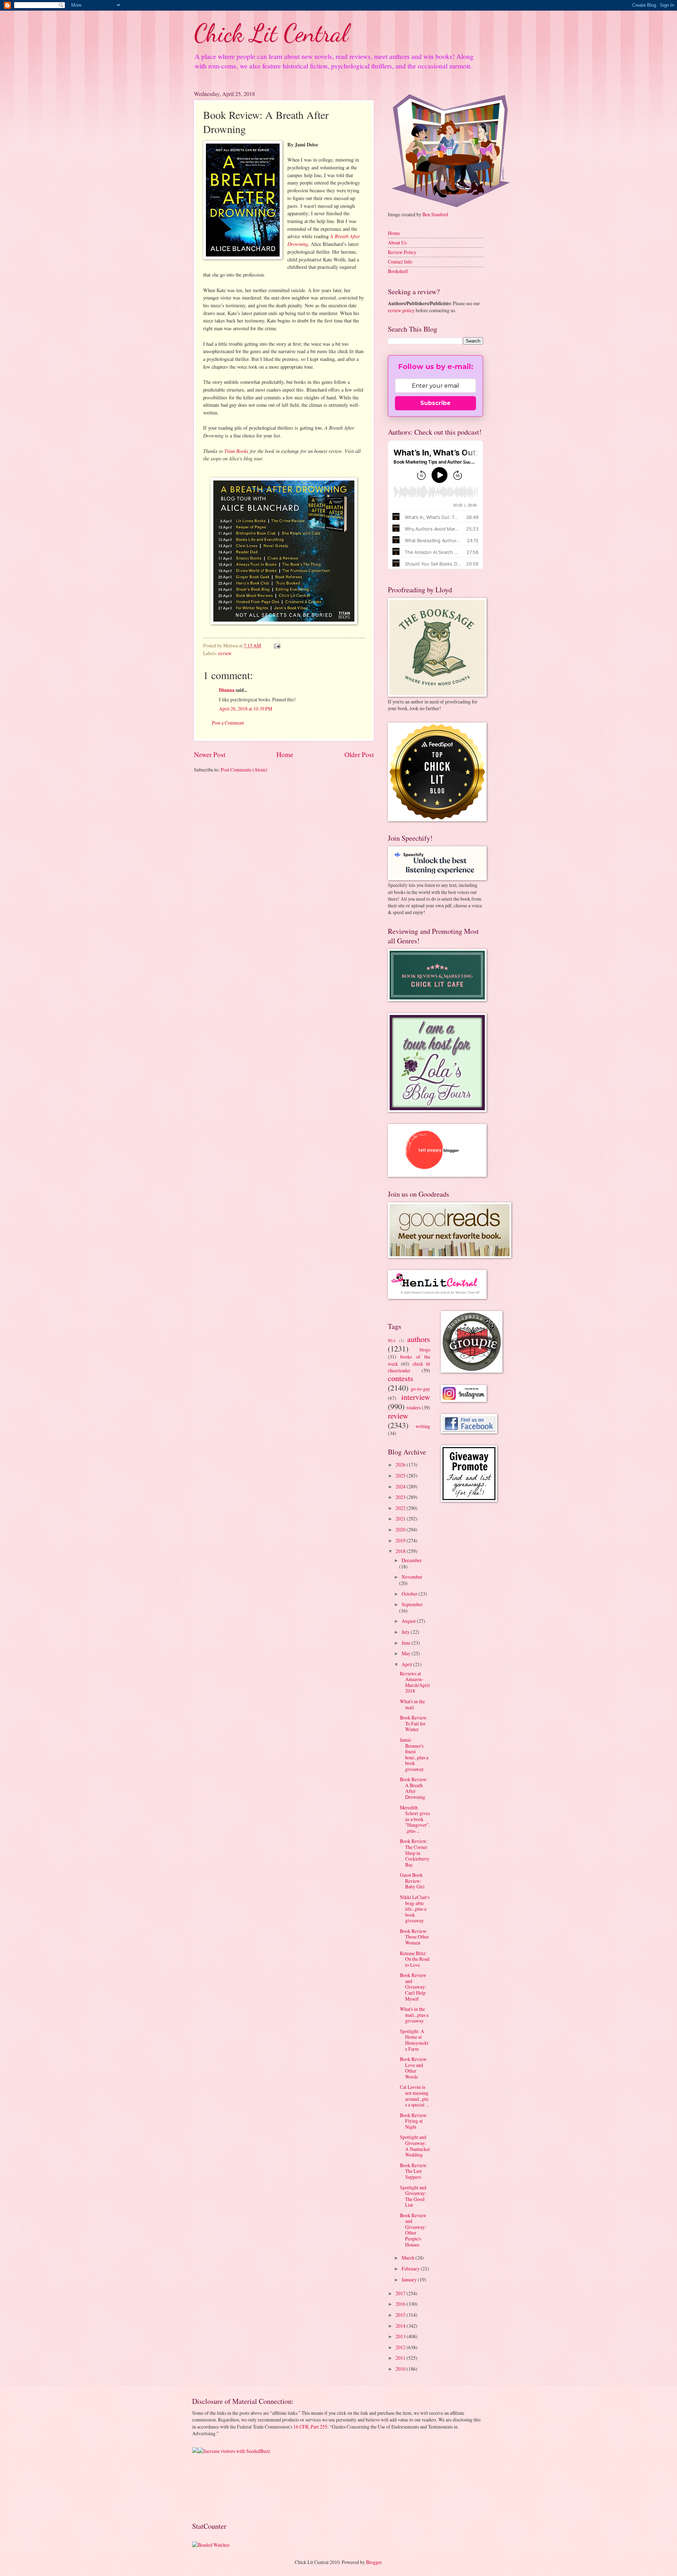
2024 (401, 1486)
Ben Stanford (435, 214)
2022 (401, 1508)
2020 (401, 1529)
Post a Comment (228, 723)
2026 (401, 1465)
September (412, 1604)
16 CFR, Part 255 (310, 2427)
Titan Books (236, 451)
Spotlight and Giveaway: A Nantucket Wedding (415, 2146)
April (407, 1664)
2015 (401, 2315)
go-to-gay (420, 1389)
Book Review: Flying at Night (414, 2121)
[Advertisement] (214, 2487)
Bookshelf (398, 271)
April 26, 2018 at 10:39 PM (246, 709)
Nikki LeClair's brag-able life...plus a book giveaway (415, 1909)
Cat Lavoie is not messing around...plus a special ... (414, 2096)
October (410, 1594)
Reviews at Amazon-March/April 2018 (415, 1682)
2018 (401, 1551)
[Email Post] (277, 645)
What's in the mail (412, 1704)
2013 (401, 2336)
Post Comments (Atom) (244, 770)
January (410, 2279)
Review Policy (402, 252)
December (412, 1560)
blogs (425, 1350)
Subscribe (435, 403)
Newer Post (210, 754)
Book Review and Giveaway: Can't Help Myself (413, 1987)
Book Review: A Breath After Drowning (414, 1788)
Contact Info (400, 262)
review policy (401, 310)
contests (401, 1378)
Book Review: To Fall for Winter (414, 1723)
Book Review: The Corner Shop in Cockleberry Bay (415, 1853)
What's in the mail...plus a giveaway (414, 2015)
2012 (401, 2347)
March (408, 2258)
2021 (401, 1519)
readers (414, 1407)
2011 (401, 2358)
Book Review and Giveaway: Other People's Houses (413, 2230)
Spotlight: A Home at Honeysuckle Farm (414, 2040)
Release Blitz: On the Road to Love (415, 1959)
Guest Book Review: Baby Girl (412, 1881)
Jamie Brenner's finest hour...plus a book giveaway (414, 1754)
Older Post (359, 754)
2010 (401, 2369)
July (406, 1632)
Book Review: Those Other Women (414, 1937)
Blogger (374, 2562)
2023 (401, 1497)
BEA (392, 1340)
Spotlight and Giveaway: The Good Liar (413, 2196)
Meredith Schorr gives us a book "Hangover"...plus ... (415, 1819)
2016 (401, 2304)
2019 (401, 1540)
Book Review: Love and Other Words (414, 2068)
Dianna (227, 690)
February (411, 2269)
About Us (397, 243)
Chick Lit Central (271, 33)
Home (285, 754)
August (409, 1621)
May (407, 1653)
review (225, 653)
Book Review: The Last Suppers (414, 2171)
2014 (401, 2326)
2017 (401, 2293)
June (407, 1643)
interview (416, 1397)
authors (419, 1339)
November (412, 1577)
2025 (401, 1476)
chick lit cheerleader (409, 1367)
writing (423, 1426)
